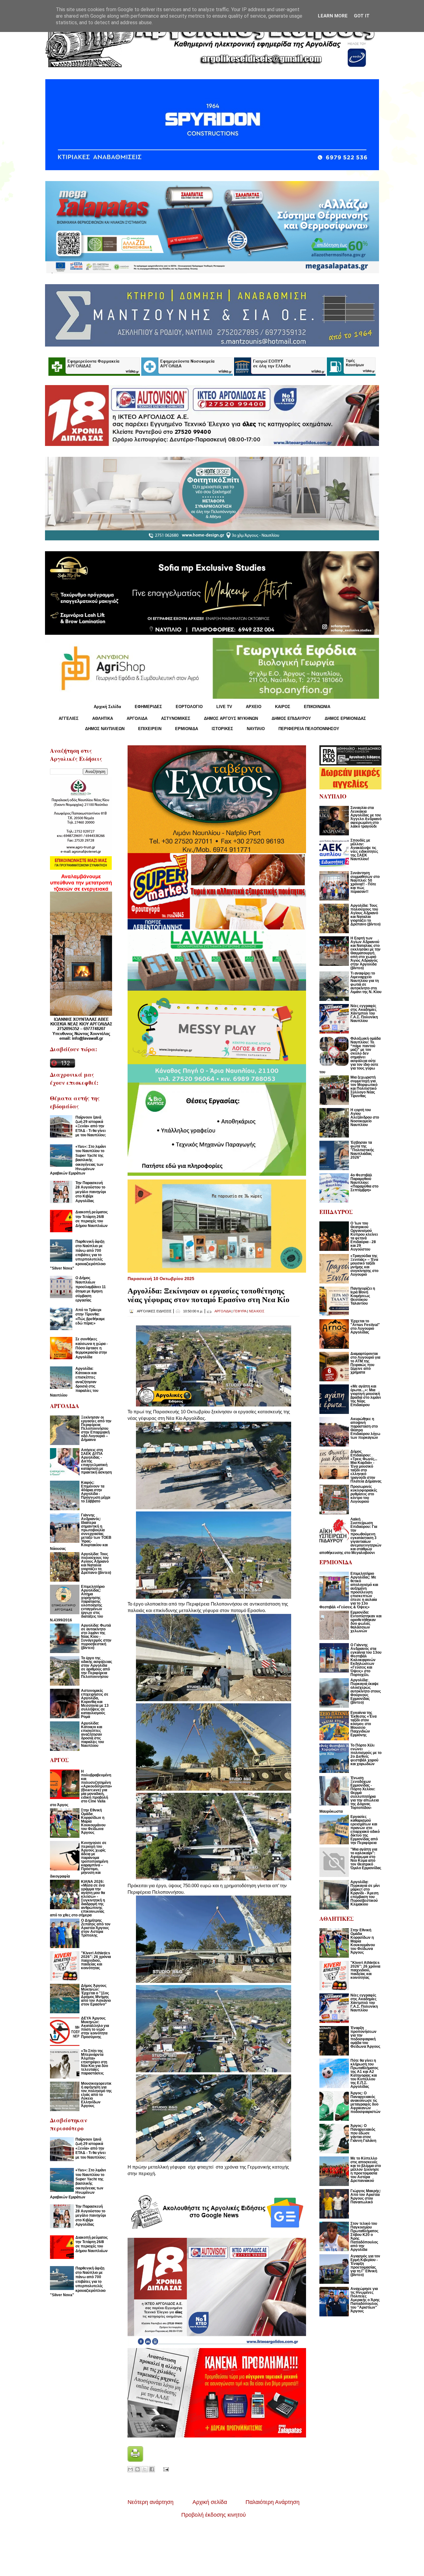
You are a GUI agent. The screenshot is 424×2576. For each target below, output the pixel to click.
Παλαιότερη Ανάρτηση (273, 2502)
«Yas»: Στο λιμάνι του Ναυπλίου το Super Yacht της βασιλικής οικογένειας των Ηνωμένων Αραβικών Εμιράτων (78, 1160)
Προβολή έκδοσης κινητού (214, 2515)
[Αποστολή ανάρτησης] (165, 2469)
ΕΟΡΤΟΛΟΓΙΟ (189, 707)
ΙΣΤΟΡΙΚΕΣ (222, 729)
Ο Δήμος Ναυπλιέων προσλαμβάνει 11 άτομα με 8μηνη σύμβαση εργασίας (91, 1289)
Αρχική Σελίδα (107, 707)
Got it (362, 16)
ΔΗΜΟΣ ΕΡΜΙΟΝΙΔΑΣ (345, 718)
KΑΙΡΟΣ (283, 707)
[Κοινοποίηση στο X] (145, 2469)
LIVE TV (224, 707)
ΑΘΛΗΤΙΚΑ (103, 718)
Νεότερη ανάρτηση (151, 2502)
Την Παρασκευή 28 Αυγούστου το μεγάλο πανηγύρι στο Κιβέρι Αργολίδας (91, 1192)
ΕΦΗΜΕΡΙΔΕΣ (148, 707)
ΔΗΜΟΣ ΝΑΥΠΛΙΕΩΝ (105, 729)
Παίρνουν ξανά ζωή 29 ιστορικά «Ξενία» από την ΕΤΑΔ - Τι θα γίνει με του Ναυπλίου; (91, 1126)
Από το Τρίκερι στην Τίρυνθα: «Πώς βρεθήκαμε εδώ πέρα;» (90, 1317)
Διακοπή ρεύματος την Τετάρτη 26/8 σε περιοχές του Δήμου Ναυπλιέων (92, 1219)
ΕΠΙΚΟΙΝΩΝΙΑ (317, 707)
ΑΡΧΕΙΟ (254, 707)
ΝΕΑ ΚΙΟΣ (257, 1311)
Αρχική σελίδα (210, 2502)
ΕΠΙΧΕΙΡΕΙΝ (150, 729)
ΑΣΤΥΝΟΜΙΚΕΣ (176, 718)
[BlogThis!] (138, 2469)
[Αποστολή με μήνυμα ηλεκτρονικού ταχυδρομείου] (130, 2469)
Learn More (333, 16)
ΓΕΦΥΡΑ (240, 1311)
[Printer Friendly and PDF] (135, 2460)
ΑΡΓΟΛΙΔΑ (137, 718)
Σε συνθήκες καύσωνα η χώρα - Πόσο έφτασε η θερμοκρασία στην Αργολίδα (92, 1348)
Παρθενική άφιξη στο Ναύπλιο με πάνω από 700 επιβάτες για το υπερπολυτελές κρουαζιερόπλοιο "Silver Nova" (78, 1255)
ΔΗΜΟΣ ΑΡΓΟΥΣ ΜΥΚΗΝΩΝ (231, 718)
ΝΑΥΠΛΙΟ (256, 729)
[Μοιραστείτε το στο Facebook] (152, 2469)
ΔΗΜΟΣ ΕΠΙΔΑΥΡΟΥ (291, 718)
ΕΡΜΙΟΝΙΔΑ (187, 729)
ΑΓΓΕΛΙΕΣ (69, 718)
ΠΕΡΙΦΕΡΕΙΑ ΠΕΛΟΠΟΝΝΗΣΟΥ (309, 729)
